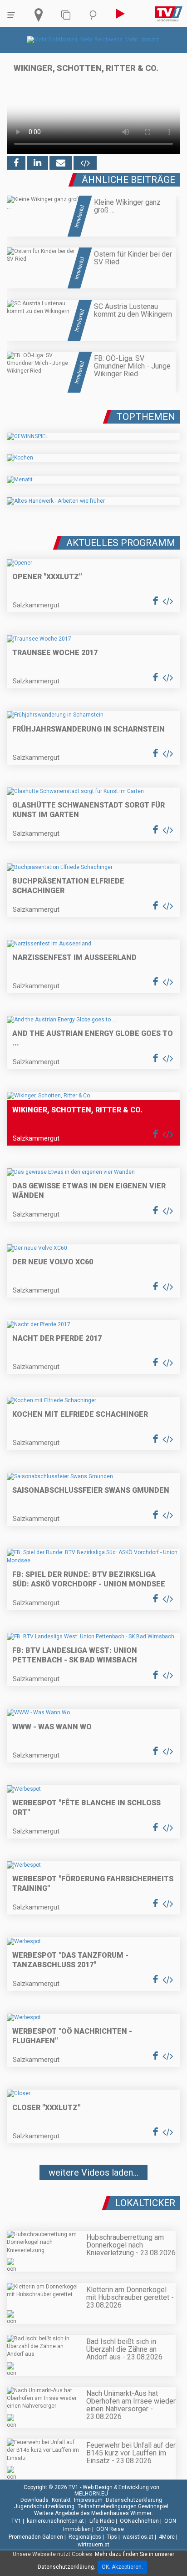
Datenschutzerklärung (134, 2500)
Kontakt (61, 2500)
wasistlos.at (138, 2537)
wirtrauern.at (93, 2545)
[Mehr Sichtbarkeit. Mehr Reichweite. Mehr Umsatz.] (94, 40)
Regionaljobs (85, 2537)
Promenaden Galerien (36, 2537)
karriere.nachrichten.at (55, 2521)
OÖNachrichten (139, 2521)
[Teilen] (61, 163)
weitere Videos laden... (93, 2172)
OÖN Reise (110, 2529)
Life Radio (102, 2521)
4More (167, 2537)
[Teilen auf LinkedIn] (37, 163)
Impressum (88, 2500)
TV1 (16, 2521)
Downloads (34, 2500)
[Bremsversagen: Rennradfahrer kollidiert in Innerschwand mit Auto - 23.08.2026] (93, 2199)
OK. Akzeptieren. (122, 2567)
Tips (112, 2537)
